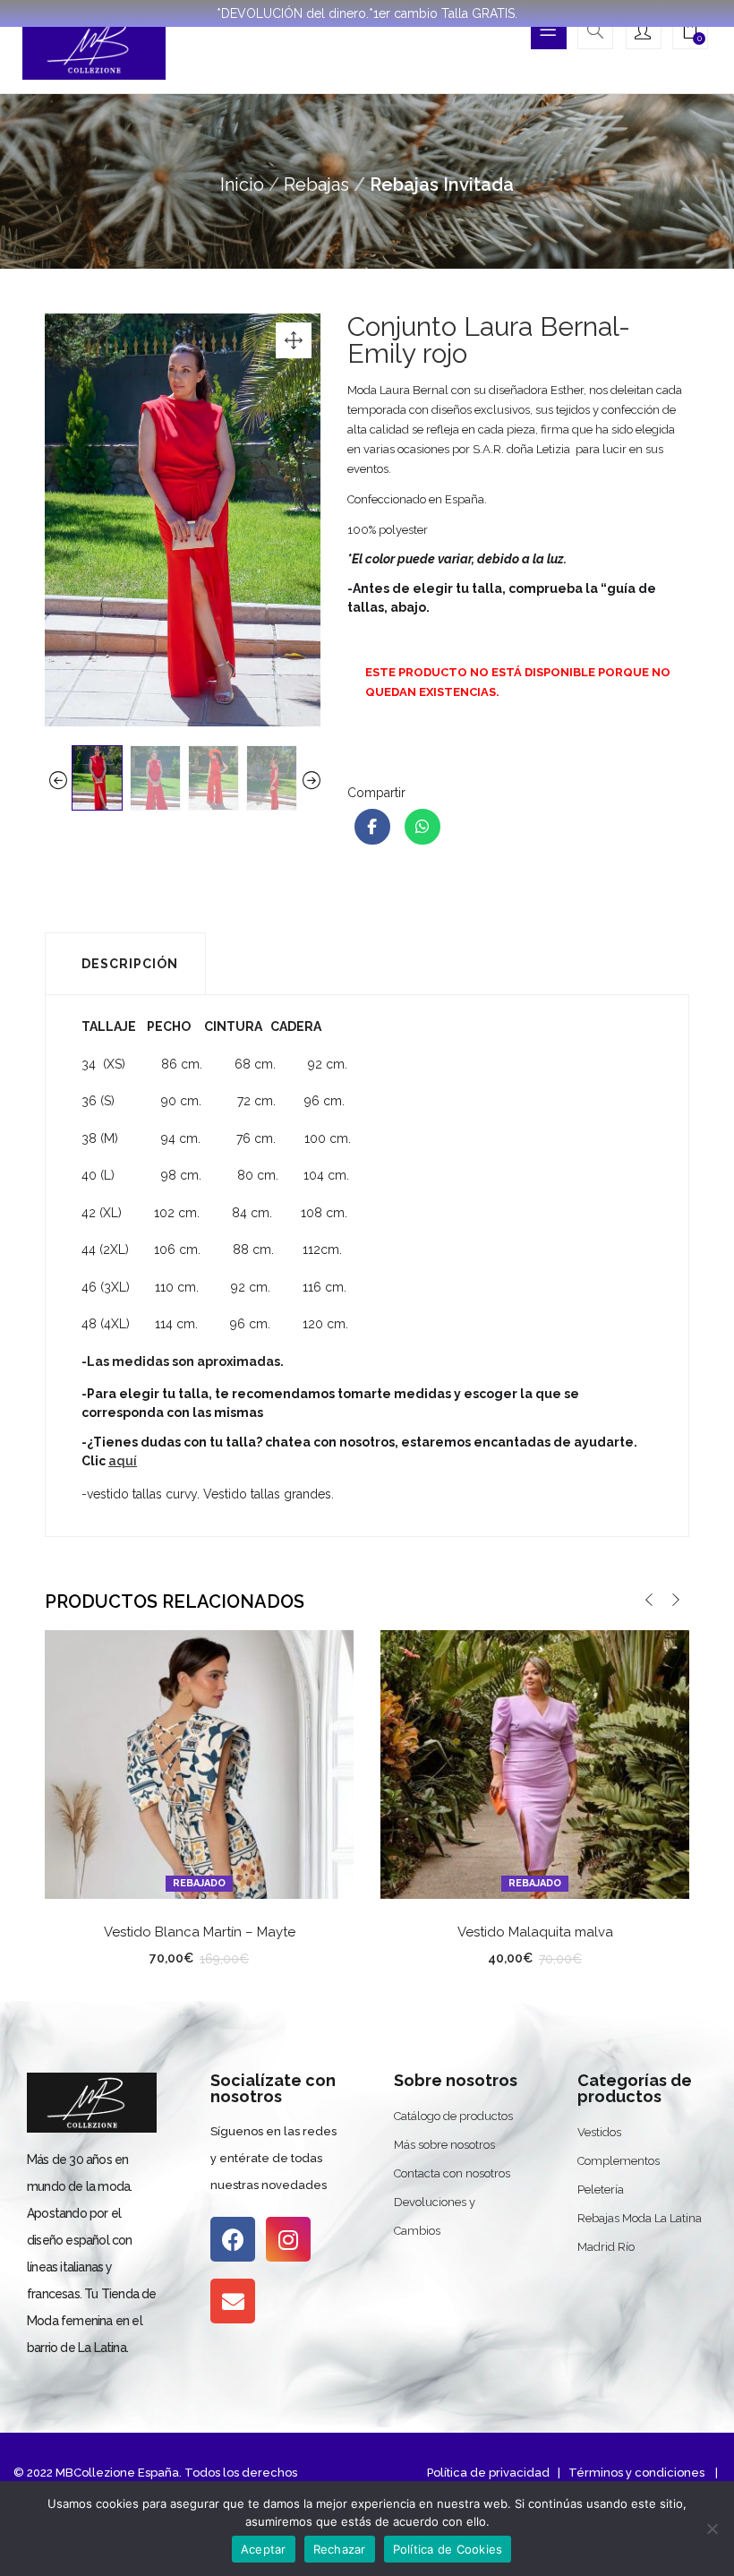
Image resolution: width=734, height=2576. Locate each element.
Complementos (619, 2161)
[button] (690, 33)
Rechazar (340, 2549)
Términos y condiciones (635, 2473)
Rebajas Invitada (442, 185)
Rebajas (316, 185)
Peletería (601, 2190)
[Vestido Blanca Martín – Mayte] (199, 1763)
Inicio (242, 185)
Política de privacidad (488, 2473)
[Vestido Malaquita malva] (535, 1763)
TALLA (130, 1955)
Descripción (130, 964)
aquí (123, 1461)
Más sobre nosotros (444, 2145)
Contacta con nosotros (452, 2173)
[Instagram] (288, 2239)
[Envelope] (233, 2301)
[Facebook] (233, 2239)
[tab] (125, 964)
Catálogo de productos (453, 2116)
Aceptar (264, 2549)
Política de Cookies (448, 2549)
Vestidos (599, 2132)
